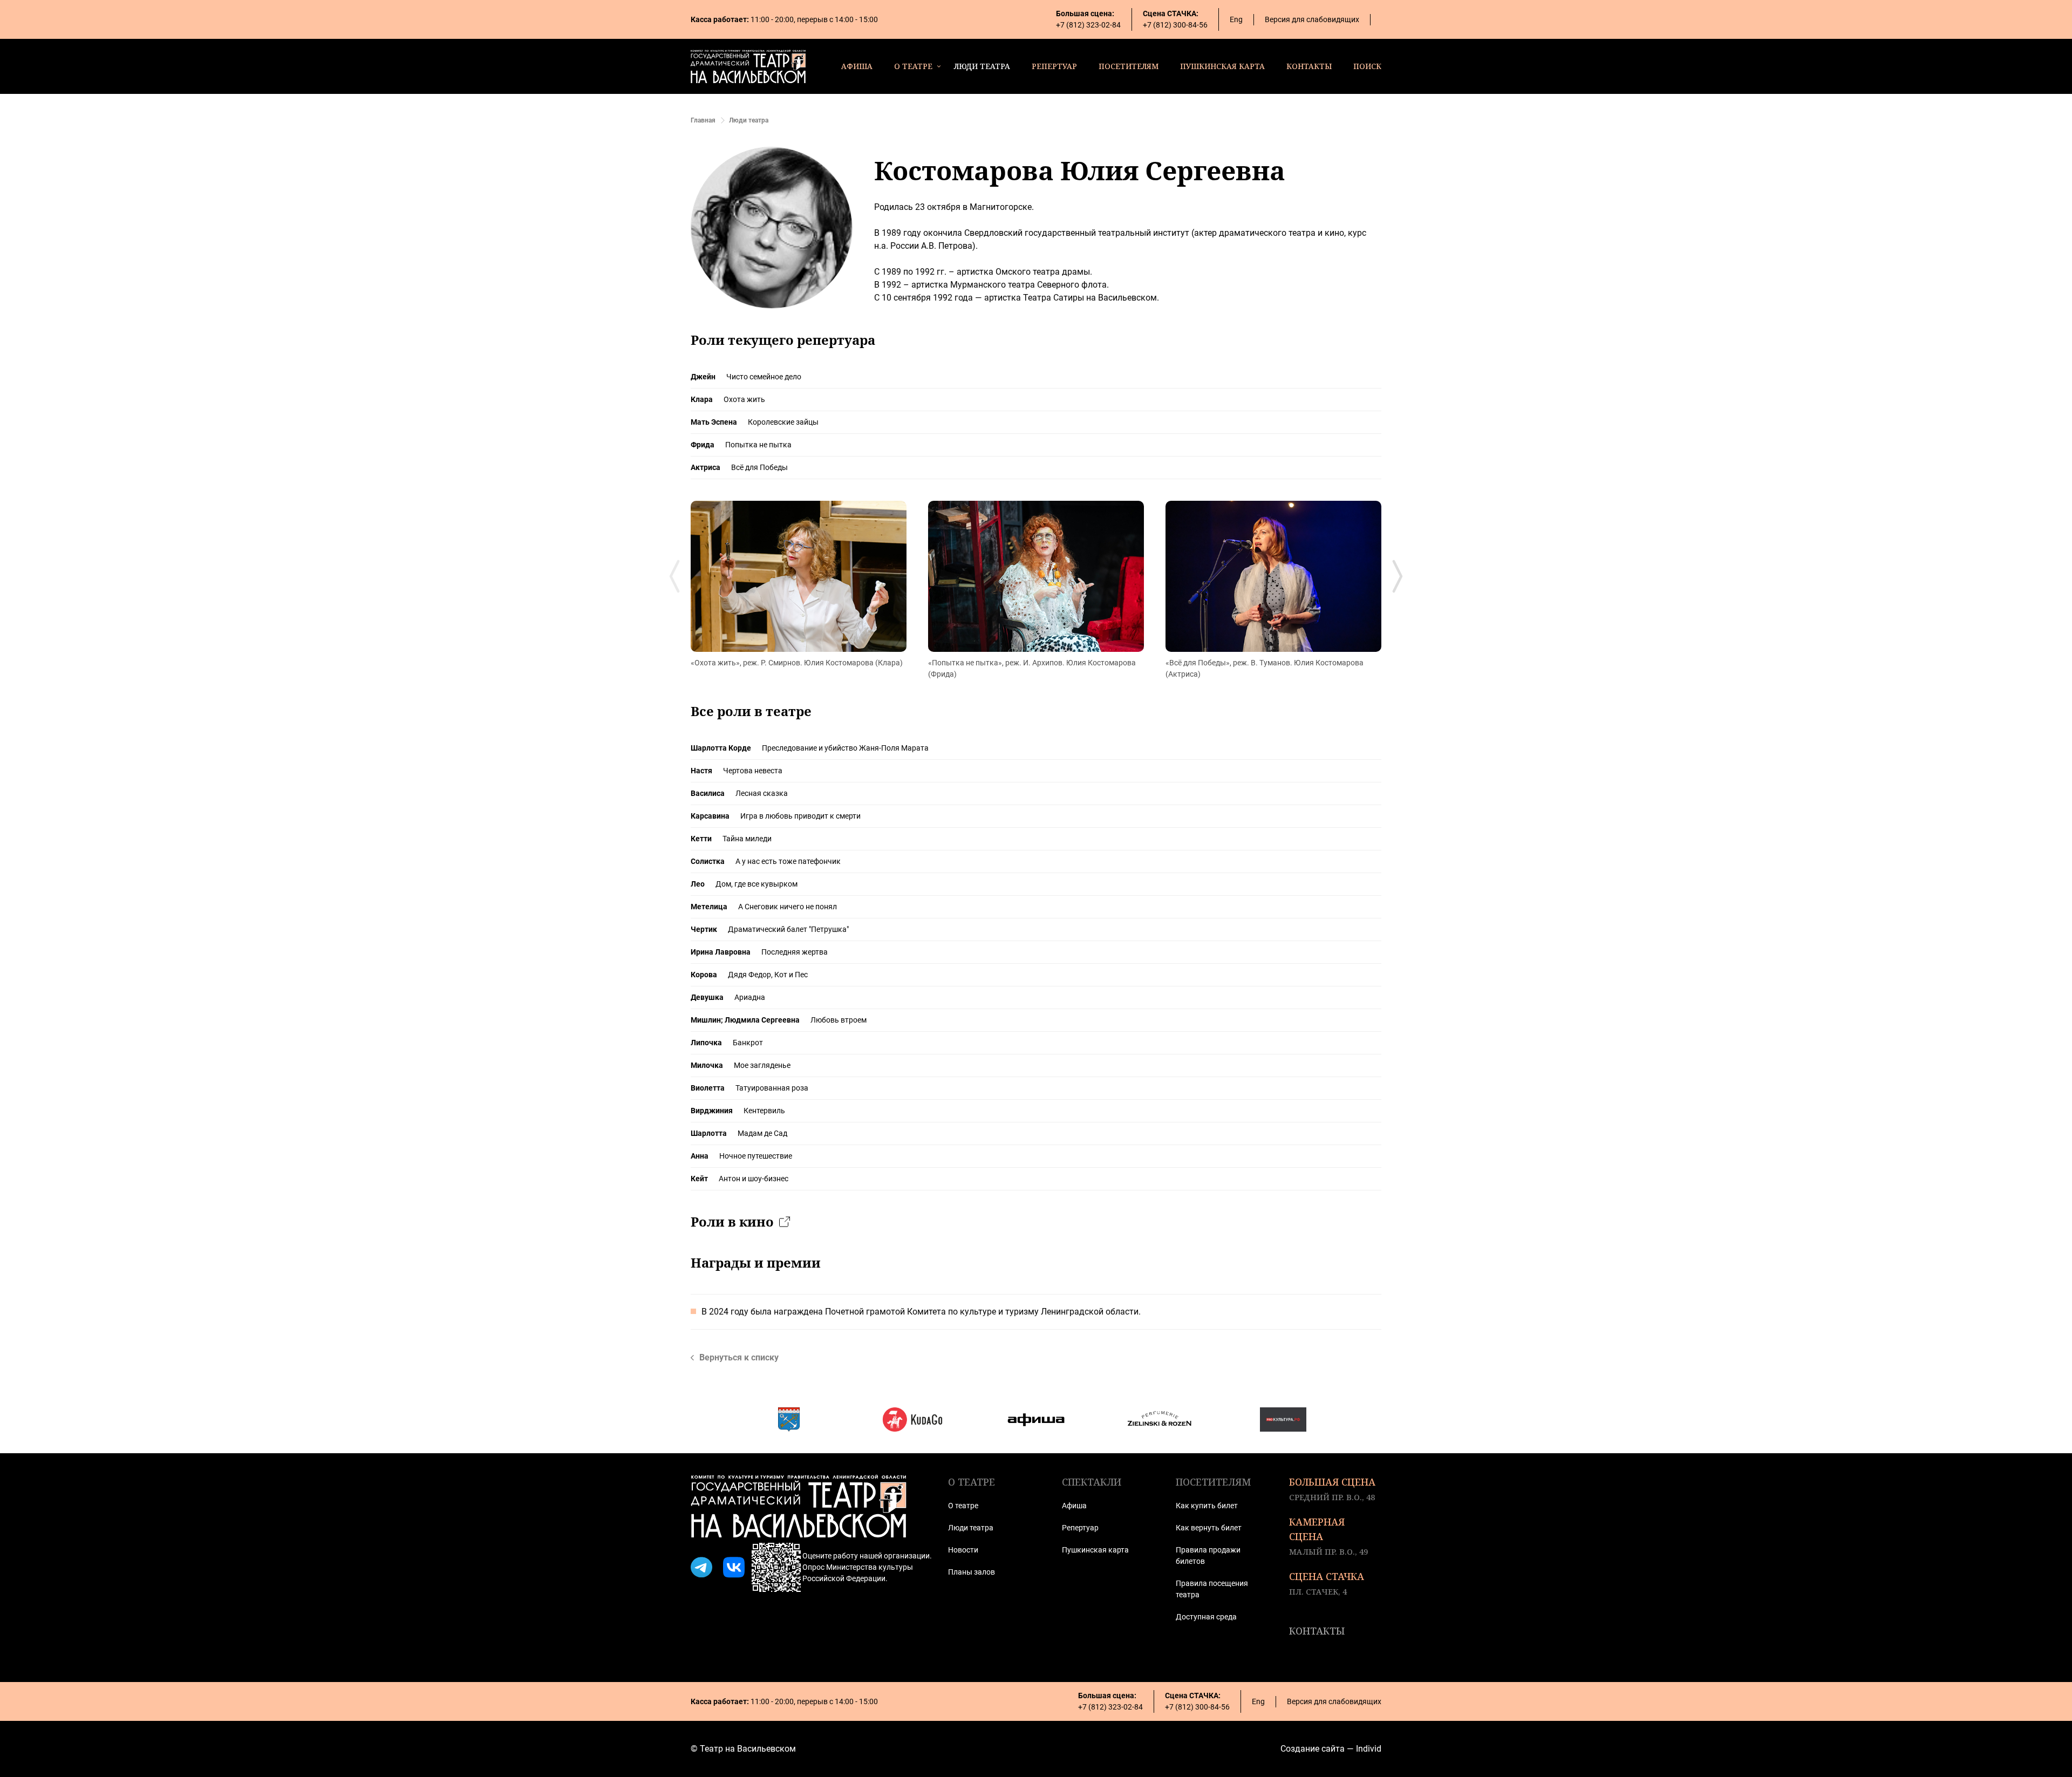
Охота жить (744, 399)
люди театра (982, 66)
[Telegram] (701, 1568)
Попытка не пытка (758, 445)
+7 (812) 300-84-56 (1175, 25)
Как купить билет (1207, 1506)
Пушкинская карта (1095, 1550)
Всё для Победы (759, 467)
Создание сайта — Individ (1331, 1749)
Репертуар (1080, 1528)
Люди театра (971, 1528)
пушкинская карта (1222, 66)
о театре (913, 66)
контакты (1309, 66)
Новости (963, 1550)
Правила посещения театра (1212, 1589)
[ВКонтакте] (734, 1568)
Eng (1236, 19)
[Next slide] (1398, 576)
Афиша (1074, 1506)
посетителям (1129, 66)
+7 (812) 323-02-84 (1088, 25)
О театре (963, 1506)
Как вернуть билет (1209, 1528)
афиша (857, 66)
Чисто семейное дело (764, 377)
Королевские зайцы (783, 422)
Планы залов (972, 1572)
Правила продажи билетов (1208, 1555)
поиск (1367, 66)
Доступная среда (1206, 1617)
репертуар (1054, 66)
